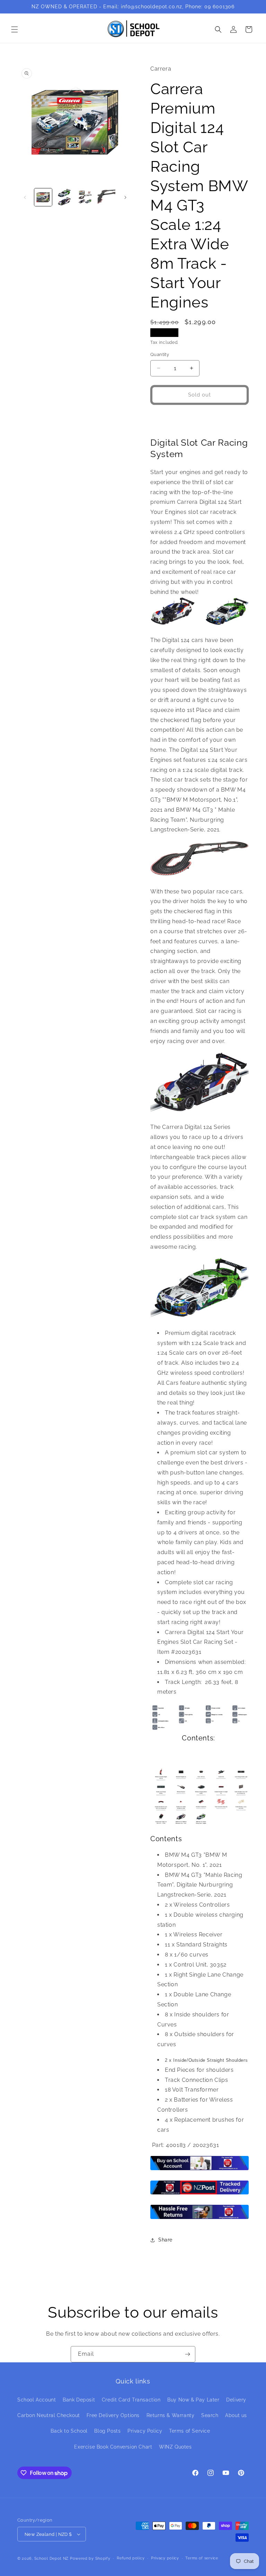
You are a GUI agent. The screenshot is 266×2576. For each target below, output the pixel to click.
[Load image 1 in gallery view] (43, 197)
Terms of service (202, 2558)
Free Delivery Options (113, 2415)
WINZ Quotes (175, 2447)
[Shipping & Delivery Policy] (199, 2194)
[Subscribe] (187, 2354)
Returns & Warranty (171, 2415)
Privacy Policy (145, 2431)
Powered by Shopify (90, 2559)
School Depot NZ (52, 2559)
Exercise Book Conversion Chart (113, 2447)
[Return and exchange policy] (199, 2218)
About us (236, 2415)
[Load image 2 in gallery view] (64, 197)
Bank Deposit (79, 2400)
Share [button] (165, 2240)
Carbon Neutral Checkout (49, 2415)
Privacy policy (165, 2558)
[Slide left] (25, 197)
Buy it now (200, 418)
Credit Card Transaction (131, 2400)
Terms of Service (190, 2431)
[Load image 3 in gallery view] (85, 197)
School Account (37, 2400)
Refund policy (131, 2558)
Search (210, 2415)
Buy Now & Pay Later (193, 2400)
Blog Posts (107, 2431)
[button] (15, 29)
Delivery (236, 2400)
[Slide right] (125, 197)
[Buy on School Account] (199, 2170)
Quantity (160, 354)
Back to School (69, 2431)
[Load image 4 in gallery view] (107, 197)
